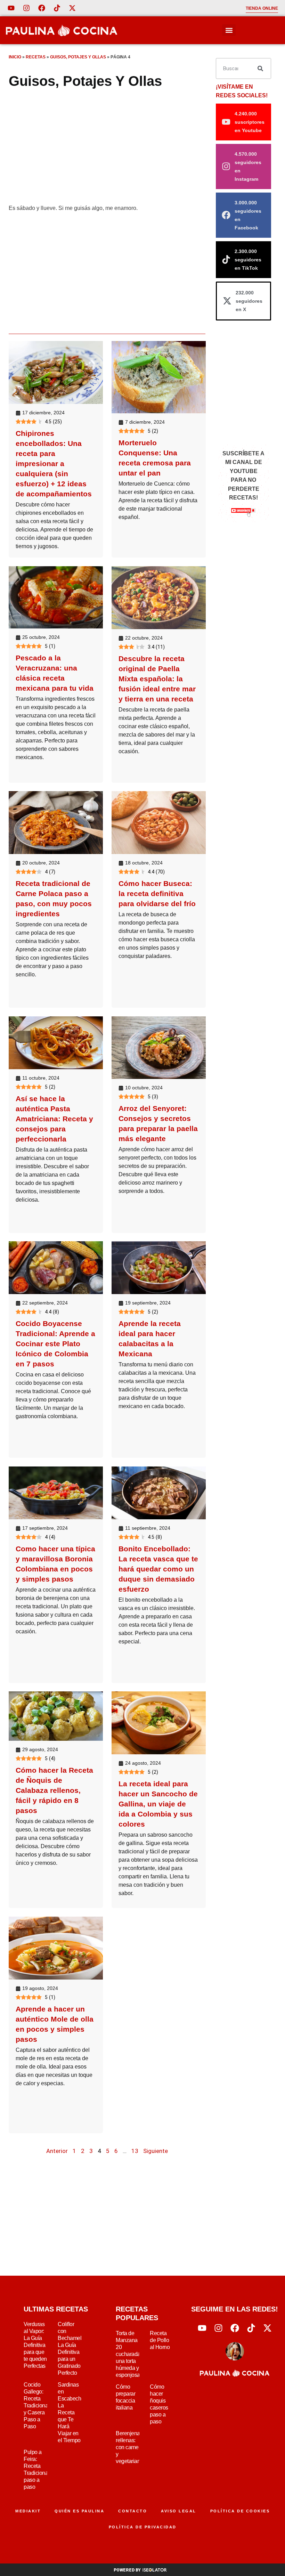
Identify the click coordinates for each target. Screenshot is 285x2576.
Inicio (15, 57)
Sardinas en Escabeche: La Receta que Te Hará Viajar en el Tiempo (71, 2412)
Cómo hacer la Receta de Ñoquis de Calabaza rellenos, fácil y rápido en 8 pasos (54, 1790)
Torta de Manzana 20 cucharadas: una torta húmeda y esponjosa (130, 2354)
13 (135, 2151)
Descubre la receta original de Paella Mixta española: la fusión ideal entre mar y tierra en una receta (157, 678)
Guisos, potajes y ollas (78, 57)
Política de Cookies (240, 2511)
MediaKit (28, 2511)
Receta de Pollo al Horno (160, 2340)
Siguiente (156, 2151)
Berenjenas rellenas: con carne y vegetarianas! (131, 2447)
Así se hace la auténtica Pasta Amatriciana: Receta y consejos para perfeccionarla (54, 1119)
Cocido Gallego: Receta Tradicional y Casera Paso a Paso (36, 2406)
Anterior (57, 2151)
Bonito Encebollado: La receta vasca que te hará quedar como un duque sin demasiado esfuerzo (158, 1569)
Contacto (133, 2511)
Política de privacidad (143, 2527)
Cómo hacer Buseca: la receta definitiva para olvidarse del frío (157, 893)
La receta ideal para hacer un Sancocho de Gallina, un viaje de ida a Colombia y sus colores (158, 1804)
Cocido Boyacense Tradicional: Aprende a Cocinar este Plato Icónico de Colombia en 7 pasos (55, 1344)
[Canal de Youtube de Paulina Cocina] (11, 8)
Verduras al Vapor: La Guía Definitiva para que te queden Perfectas (35, 2345)
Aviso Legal (179, 2511)
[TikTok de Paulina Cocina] (57, 8)
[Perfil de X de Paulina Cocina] (72, 8)
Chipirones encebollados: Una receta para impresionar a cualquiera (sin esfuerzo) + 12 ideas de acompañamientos (54, 464)
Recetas (36, 57)
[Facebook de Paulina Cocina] (42, 8)
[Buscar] (260, 68)
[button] (229, 30)
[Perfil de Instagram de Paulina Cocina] (26, 8)
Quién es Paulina (79, 2511)
